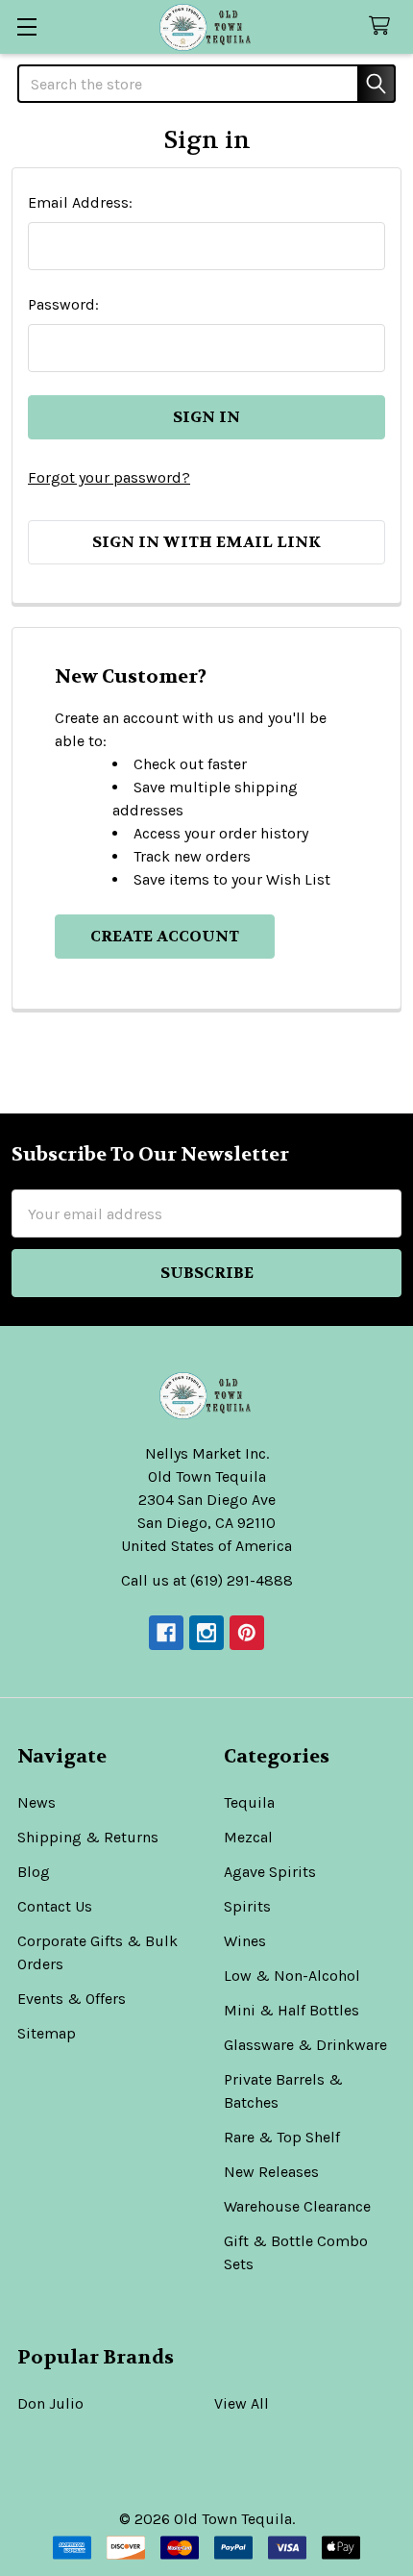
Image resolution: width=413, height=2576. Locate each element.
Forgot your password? (109, 477)
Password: (63, 304)
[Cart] (384, 26)
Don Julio (50, 2403)
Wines (245, 1941)
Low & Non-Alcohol (292, 1976)
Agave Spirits (270, 1872)
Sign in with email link (206, 542)
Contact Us (55, 1906)
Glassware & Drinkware (305, 2045)
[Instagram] (206, 1633)
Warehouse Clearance (297, 2206)
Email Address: (80, 202)
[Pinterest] (247, 1633)
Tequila (249, 1802)
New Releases (271, 2172)
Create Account (165, 936)
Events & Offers (72, 1999)
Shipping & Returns (88, 1837)
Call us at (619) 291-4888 (207, 1580)
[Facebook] (166, 1633)
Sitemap (47, 2033)
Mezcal (248, 1837)
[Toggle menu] (26, 26)
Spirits (247, 1906)
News (36, 1802)
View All (242, 2403)
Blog (34, 1872)
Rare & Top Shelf (282, 2137)
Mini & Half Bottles (292, 2010)
